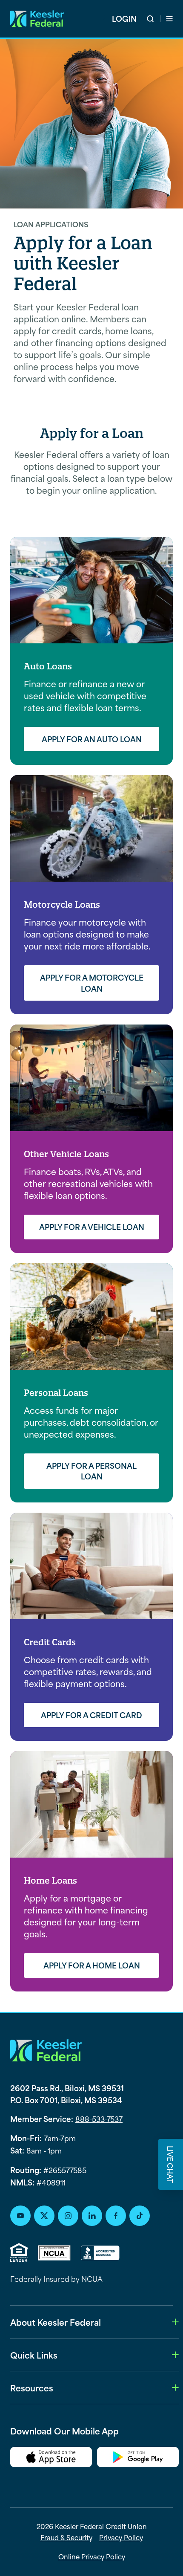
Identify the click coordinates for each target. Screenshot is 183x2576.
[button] (154, 19)
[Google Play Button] (138, 2459)
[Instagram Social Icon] (68, 2216)
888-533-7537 (99, 2119)
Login (124, 19)
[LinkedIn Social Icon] (92, 2216)
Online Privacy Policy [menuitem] (92, 2556)
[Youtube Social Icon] (20, 2216)
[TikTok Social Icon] (140, 2216)
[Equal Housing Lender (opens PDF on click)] (19, 2253)
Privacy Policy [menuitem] (121, 2537)
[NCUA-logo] (54, 2253)
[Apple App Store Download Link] (51, 2459)
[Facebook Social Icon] (116, 2216)
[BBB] (100, 2253)
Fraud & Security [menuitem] (66, 2537)
